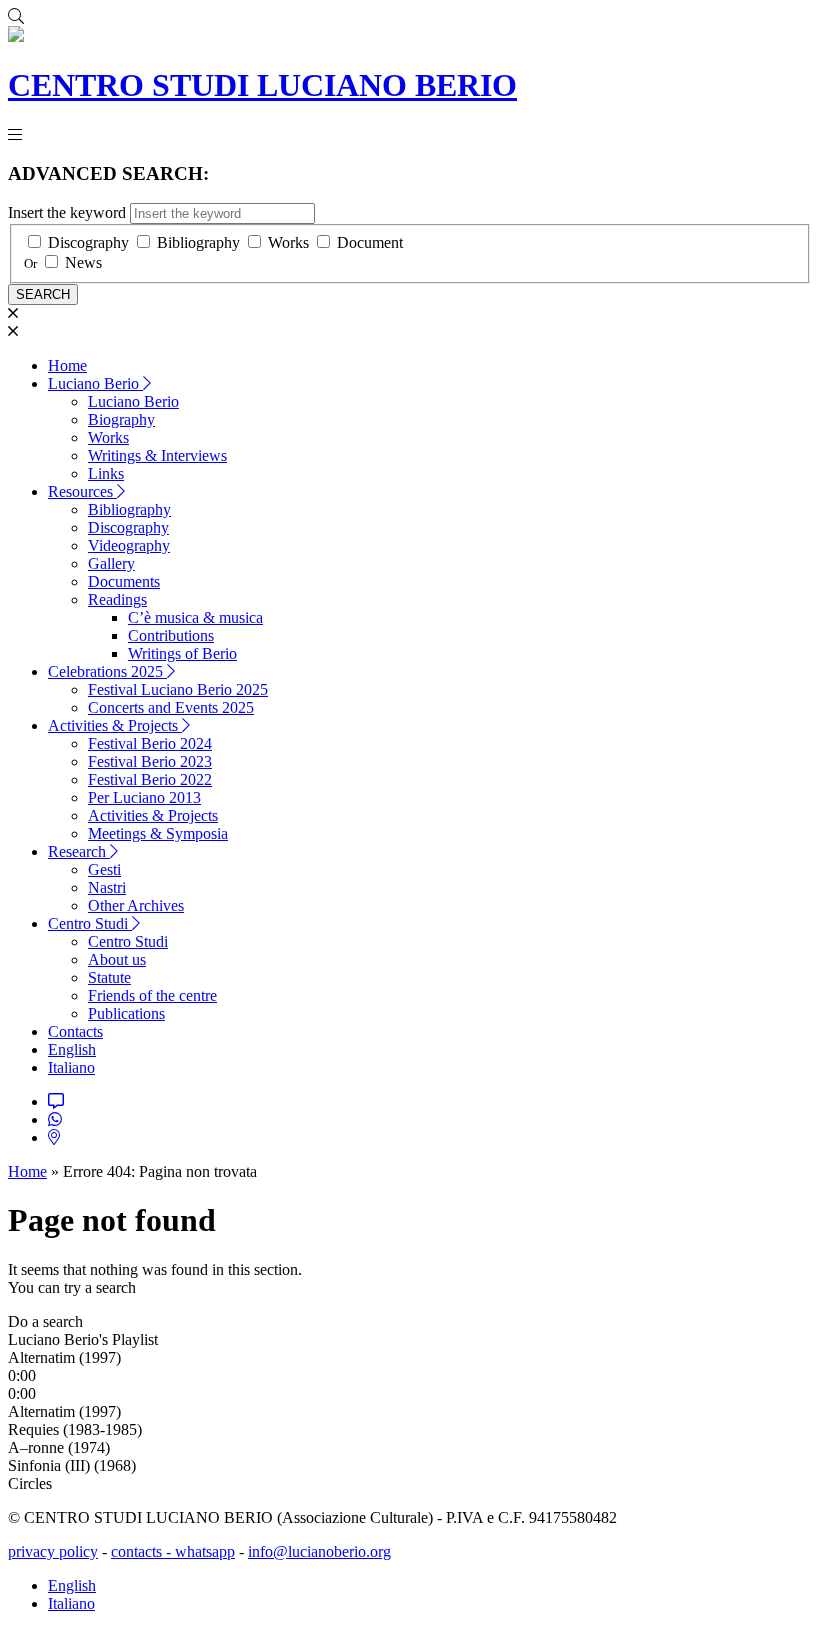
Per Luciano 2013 (144, 797)
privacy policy (53, 1551)
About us (117, 959)
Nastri (107, 887)
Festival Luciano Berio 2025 (178, 689)
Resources (82, 491)
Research (79, 851)
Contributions (171, 635)
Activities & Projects (115, 725)
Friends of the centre (152, 995)
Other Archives (136, 905)
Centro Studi (90, 923)
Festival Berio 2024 (150, 743)
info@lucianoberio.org (319, 1551)
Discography (88, 242)
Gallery (111, 563)
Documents (124, 581)
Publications (126, 1013)
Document (370, 242)
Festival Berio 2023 (150, 761)
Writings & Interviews (157, 455)
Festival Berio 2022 (150, 779)
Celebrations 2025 (107, 671)
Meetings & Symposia (158, 833)
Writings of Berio (182, 653)
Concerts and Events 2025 (171, 707)
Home (67, 365)
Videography (129, 545)
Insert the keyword (67, 212)
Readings (117, 599)
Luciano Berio (95, 383)
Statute (109, 977)
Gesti (104, 869)
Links (106, 473)
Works (288, 242)
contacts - (143, 1551)
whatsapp (205, 1551)
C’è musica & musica (195, 617)
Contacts (75, 1031)
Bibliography (198, 242)
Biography (121, 419)
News (83, 262)
